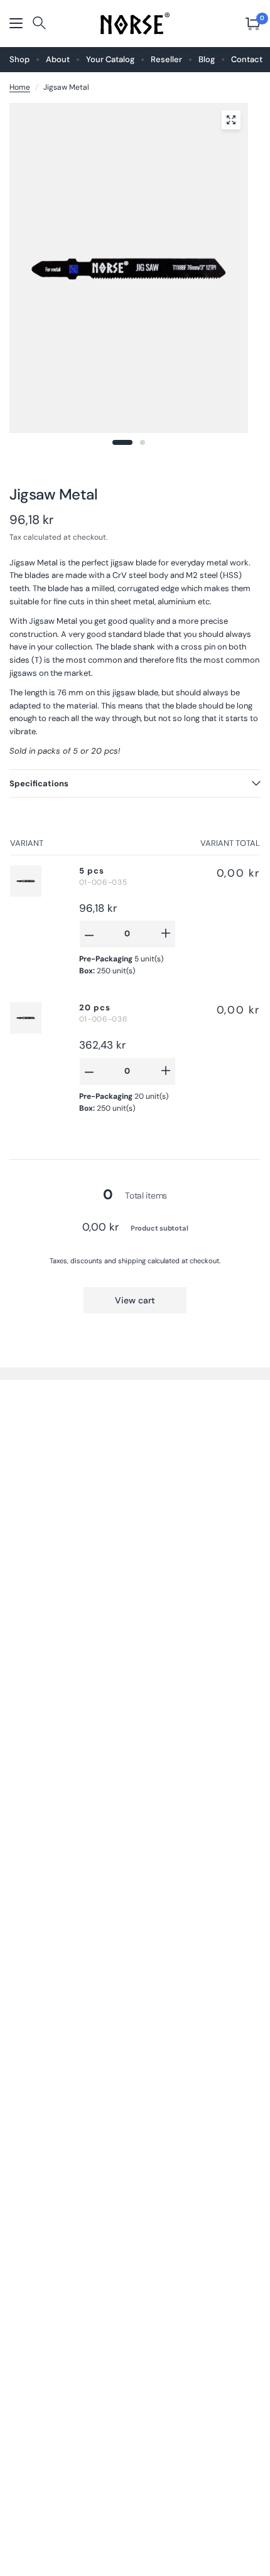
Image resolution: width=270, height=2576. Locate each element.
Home (20, 87)
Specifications (39, 783)
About (58, 59)
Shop (19, 59)
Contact (247, 59)
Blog (207, 59)
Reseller (166, 59)
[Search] (39, 24)
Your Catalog (110, 59)
